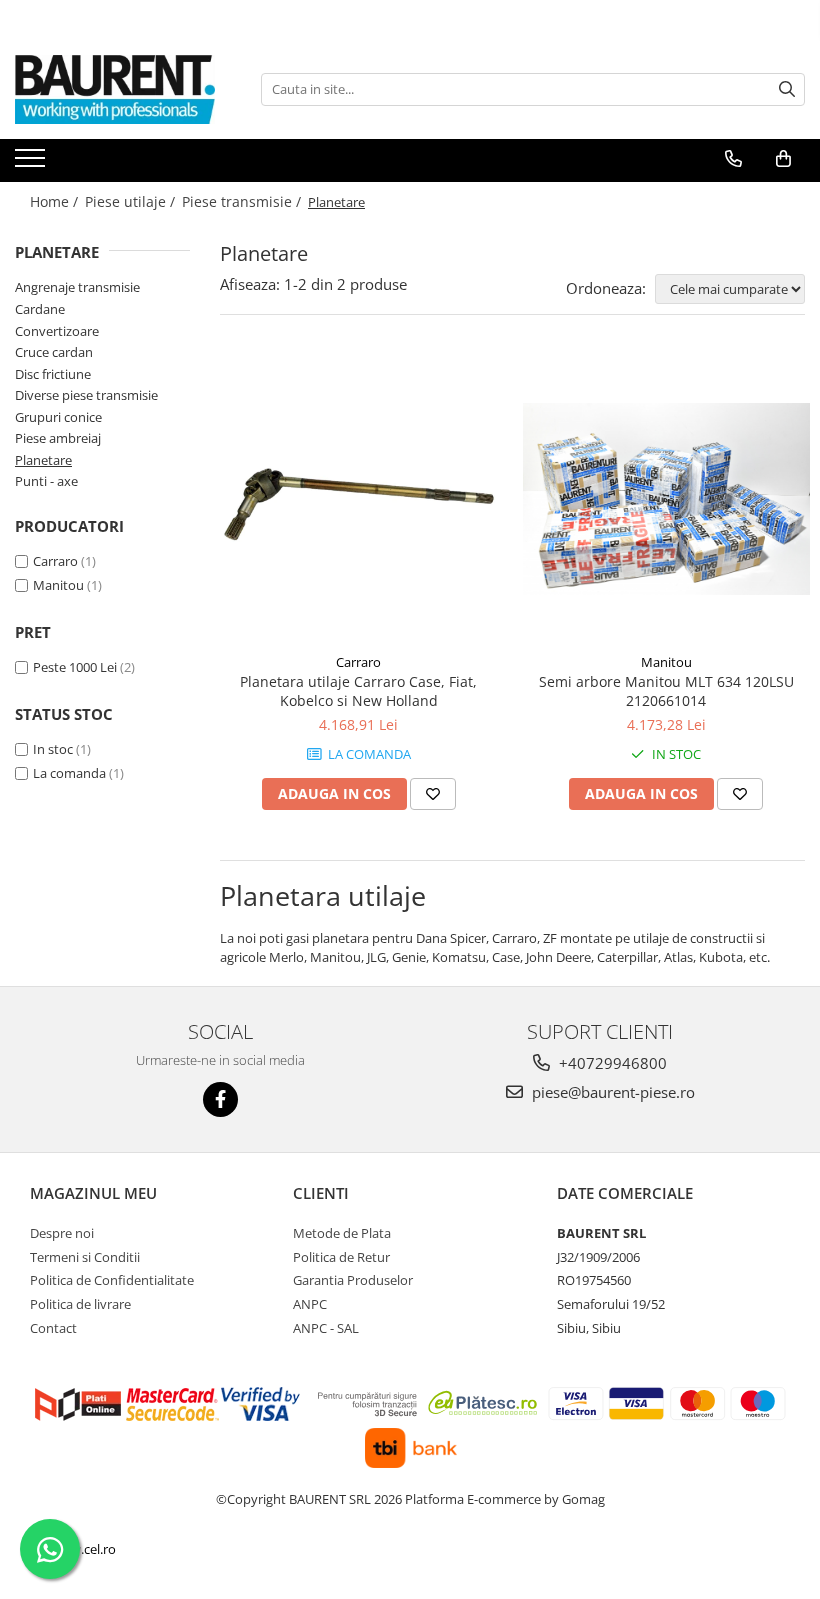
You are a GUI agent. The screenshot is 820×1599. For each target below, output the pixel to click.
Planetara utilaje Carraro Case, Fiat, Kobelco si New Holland (358, 691)
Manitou (58, 585)
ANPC (310, 1304)
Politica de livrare (80, 1304)
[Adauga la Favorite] (433, 794)
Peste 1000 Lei (75, 667)
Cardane (40, 309)
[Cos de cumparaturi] (783, 159)
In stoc (53, 749)
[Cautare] (787, 89)
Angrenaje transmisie (77, 287)
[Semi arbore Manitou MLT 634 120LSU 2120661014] (667, 499)
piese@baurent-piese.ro (611, 1092)
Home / (56, 201)
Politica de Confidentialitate (112, 1280)
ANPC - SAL (326, 1328)
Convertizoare (57, 331)
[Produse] (32, 164)
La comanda (69, 773)
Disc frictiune (53, 374)
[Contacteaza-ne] (733, 159)
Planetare (43, 460)
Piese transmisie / (243, 201)
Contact (53, 1328)
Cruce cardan (54, 352)
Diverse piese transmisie (86, 395)
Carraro (55, 561)
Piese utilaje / (132, 201)
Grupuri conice (58, 417)
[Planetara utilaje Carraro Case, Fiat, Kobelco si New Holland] (359, 499)
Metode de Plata (342, 1233)
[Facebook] (220, 1099)
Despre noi (62, 1233)
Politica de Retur (341, 1257)
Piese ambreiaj (58, 438)
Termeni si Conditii (85, 1257)
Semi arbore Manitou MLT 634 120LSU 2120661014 (666, 691)
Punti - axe (46, 481)
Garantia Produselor (353, 1280)
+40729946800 (611, 1063)
